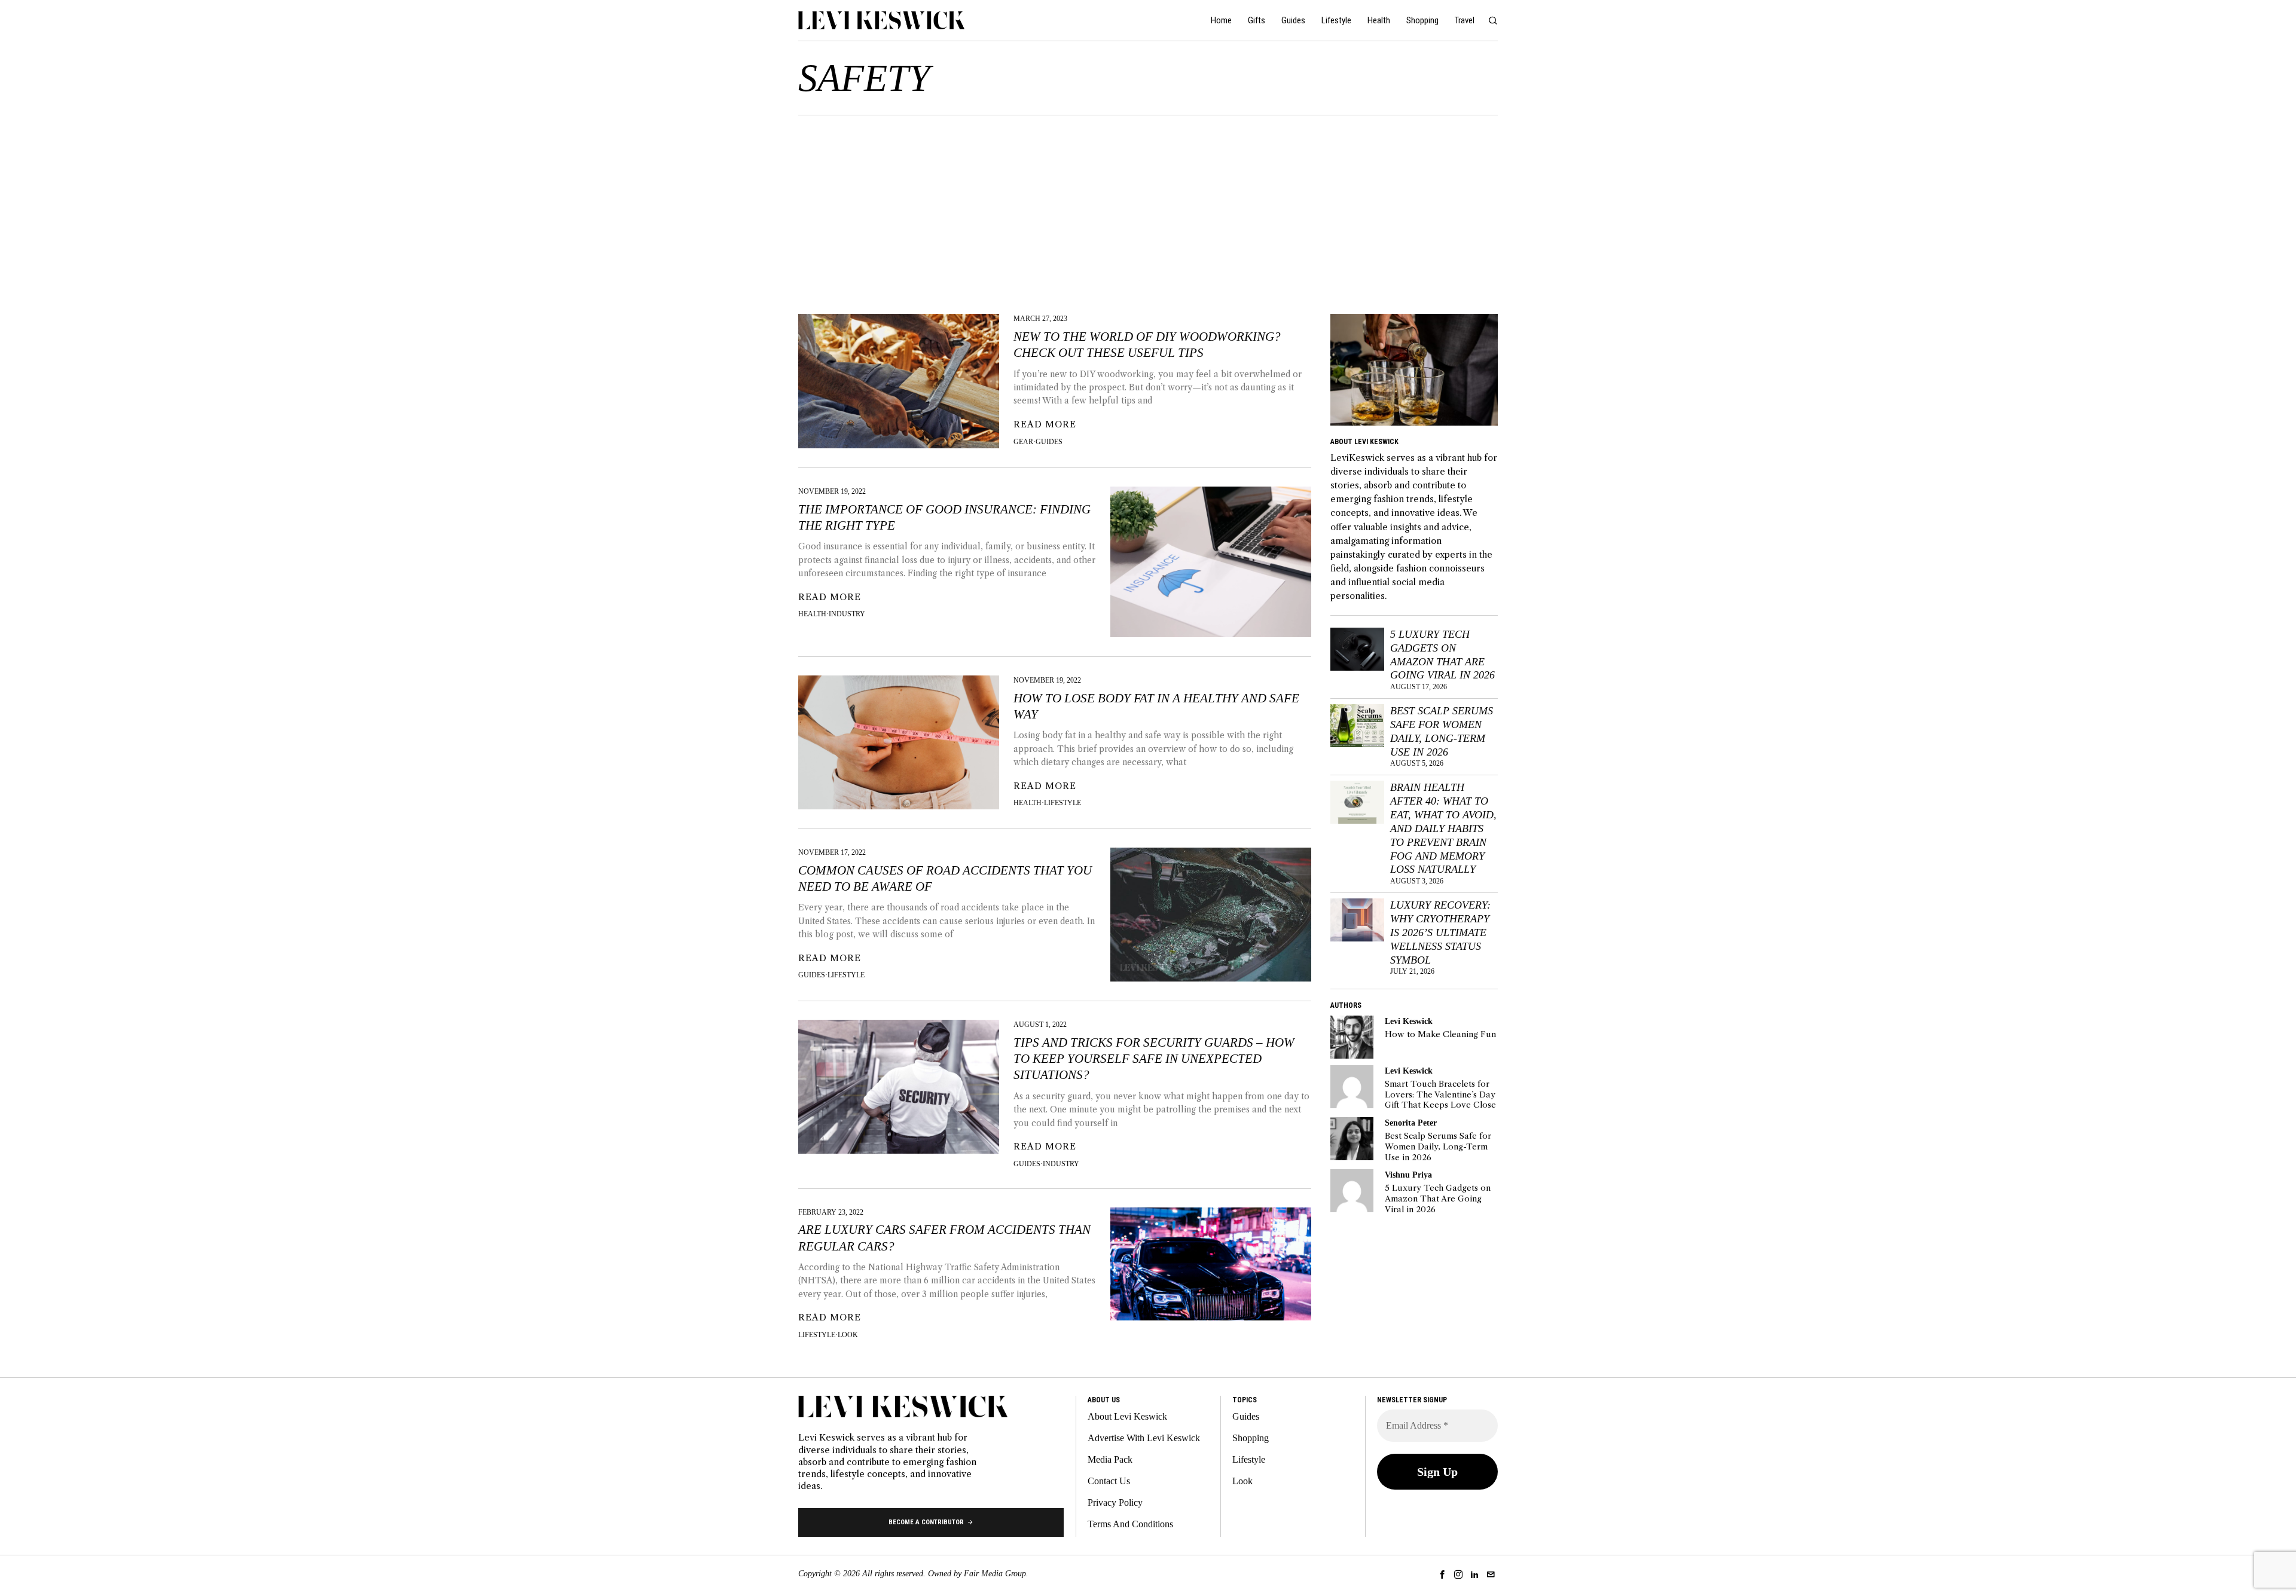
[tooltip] (1352, 1037)
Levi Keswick (1409, 1021)
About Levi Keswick (1127, 1416)
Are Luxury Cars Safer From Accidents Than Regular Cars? (944, 1238)
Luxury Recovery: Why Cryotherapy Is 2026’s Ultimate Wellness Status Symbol (1440, 932)
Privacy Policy (1115, 1502)
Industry (847, 614)
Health (812, 614)
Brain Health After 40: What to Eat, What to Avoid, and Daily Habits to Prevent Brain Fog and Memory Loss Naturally (1443, 828)
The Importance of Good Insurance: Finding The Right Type (944, 517)
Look (848, 1335)
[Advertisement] (1148, 205)
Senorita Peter (1411, 1123)
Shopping (1251, 1438)
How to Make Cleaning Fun (1440, 1034)
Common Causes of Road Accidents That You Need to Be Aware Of (945, 878)
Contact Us (1109, 1481)
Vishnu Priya (1408, 1175)
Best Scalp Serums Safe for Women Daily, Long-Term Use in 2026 (1442, 731)
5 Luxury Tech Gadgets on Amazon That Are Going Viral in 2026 (1442, 655)
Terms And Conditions (1130, 1524)
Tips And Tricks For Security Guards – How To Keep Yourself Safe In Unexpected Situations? (1154, 1059)
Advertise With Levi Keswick (1144, 1438)
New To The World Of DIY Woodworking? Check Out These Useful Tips (1147, 345)
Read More (1045, 424)
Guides (1049, 442)
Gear (1023, 442)
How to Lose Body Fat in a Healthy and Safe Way (1156, 706)
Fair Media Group (995, 1574)
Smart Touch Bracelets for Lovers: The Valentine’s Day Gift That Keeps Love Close (1440, 1094)
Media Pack (1110, 1459)
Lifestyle (1062, 803)
